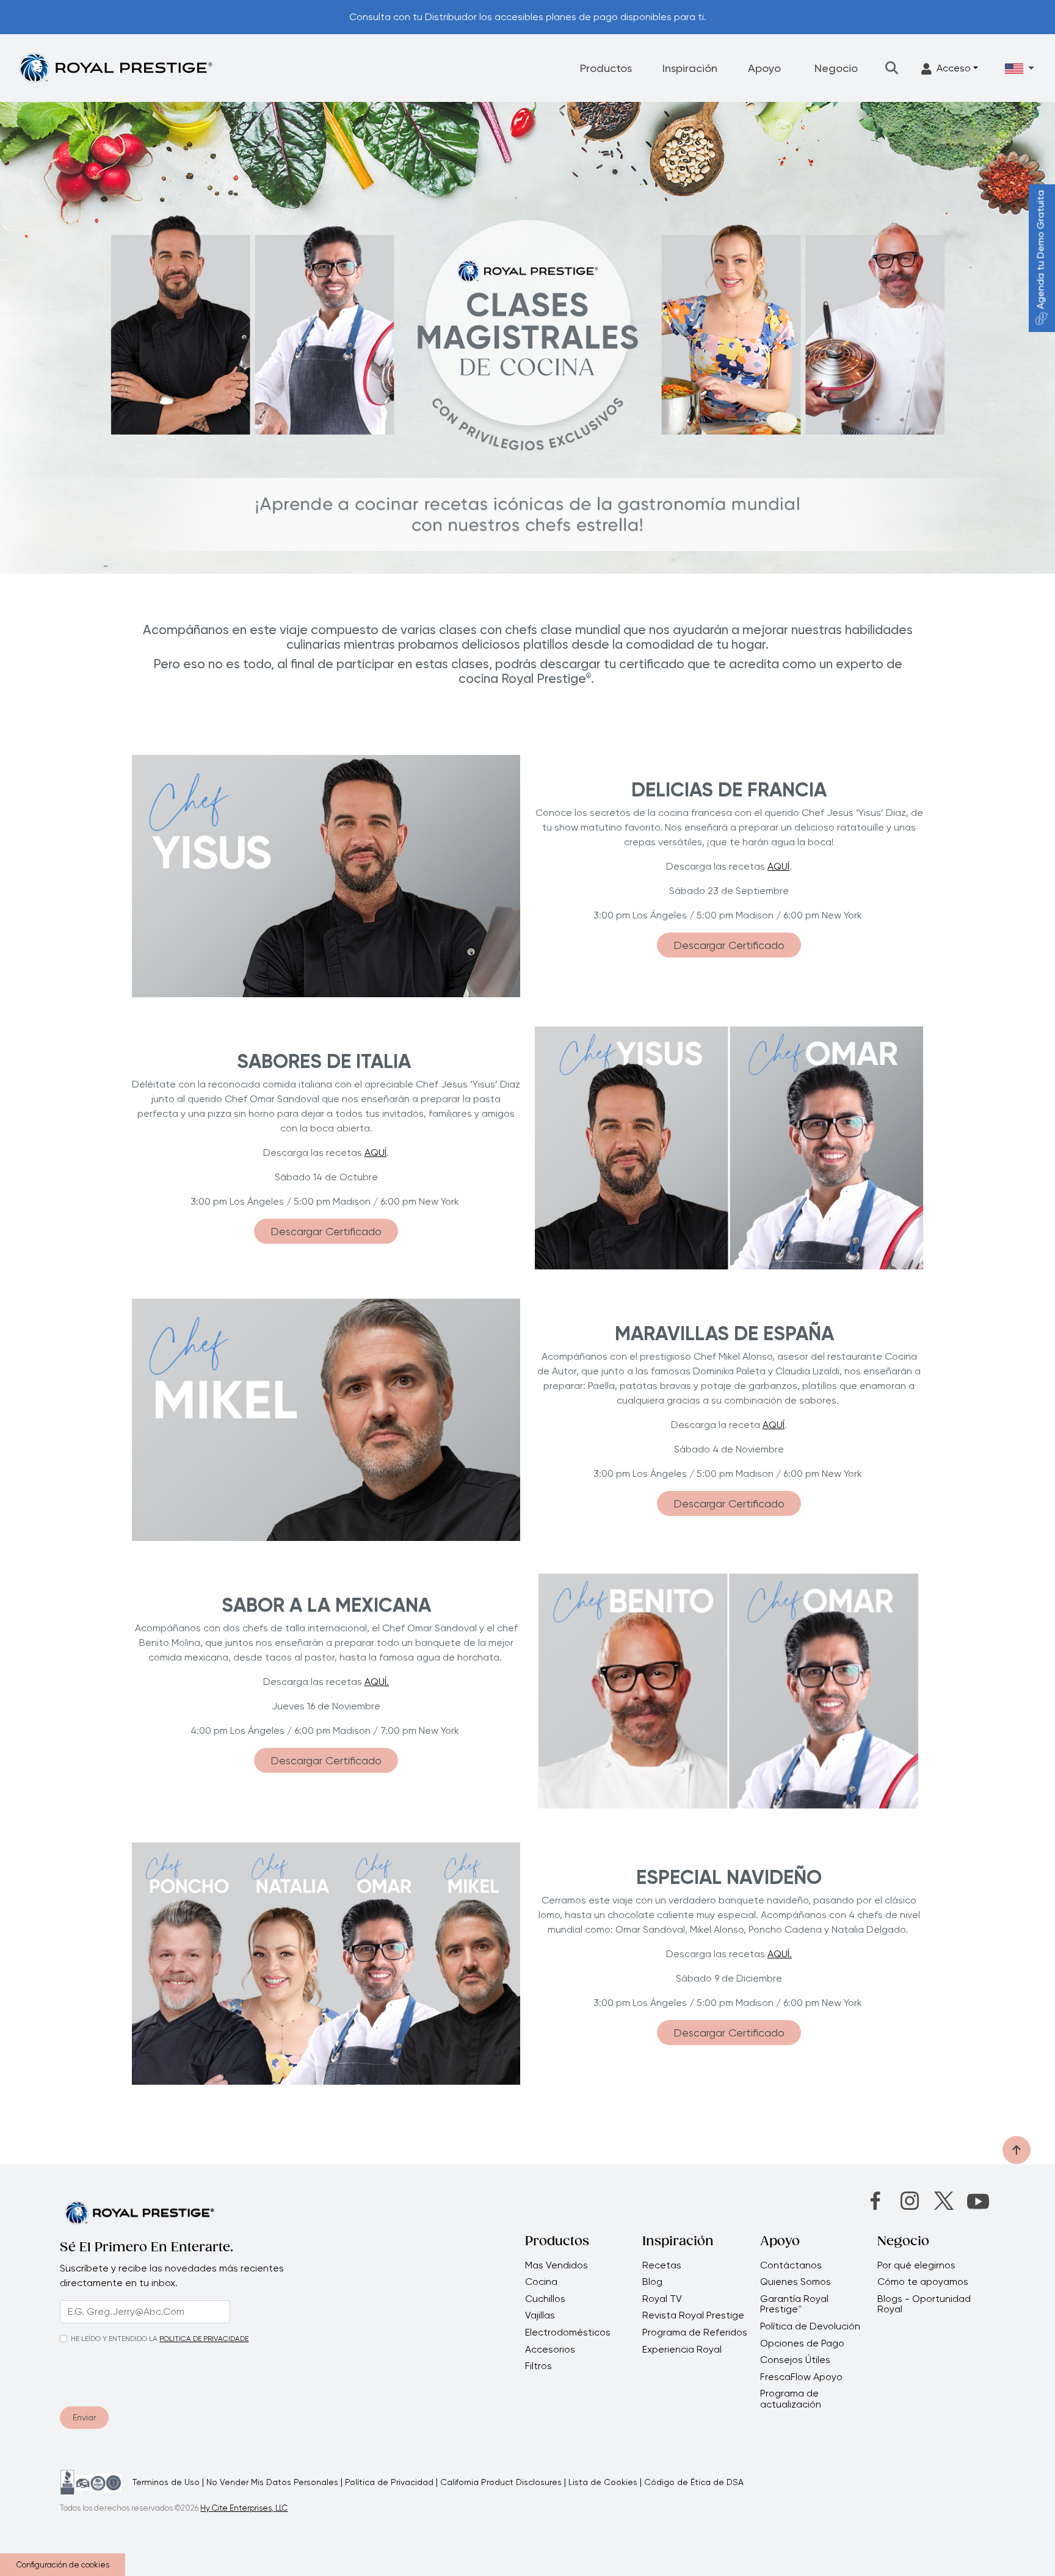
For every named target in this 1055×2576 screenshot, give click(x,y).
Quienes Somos (796, 2282)
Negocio (836, 68)
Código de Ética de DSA (694, 2482)
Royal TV (662, 2299)
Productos (606, 68)
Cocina (541, 2282)
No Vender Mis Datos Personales (272, 2482)
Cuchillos (545, 2299)
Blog (652, 2282)
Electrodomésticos (568, 2332)
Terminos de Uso (166, 2482)
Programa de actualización (791, 2399)
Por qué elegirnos (916, 2265)
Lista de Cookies (603, 2482)
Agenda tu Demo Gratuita (1041, 250)
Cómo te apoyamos (923, 2282)
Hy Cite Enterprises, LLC (244, 2508)
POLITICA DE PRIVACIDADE (204, 2339)
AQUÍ (778, 866)
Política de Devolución (810, 2326)
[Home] (115, 67)
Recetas (662, 2265)
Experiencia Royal (682, 2350)
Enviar (84, 2417)
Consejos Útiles (795, 2360)
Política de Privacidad (389, 2482)
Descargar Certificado (729, 945)
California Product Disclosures (501, 2482)
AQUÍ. (377, 1682)
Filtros (538, 2366)
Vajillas (540, 2315)
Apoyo (764, 68)
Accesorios (550, 2350)
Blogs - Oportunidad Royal (924, 2304)
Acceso (954, 68)
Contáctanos (791, 2265)
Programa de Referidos (695, 2332)
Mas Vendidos (557, 2265)
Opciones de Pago (802, 2343)
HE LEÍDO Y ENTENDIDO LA (114, 2339)
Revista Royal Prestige (693, 2315)
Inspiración (690, 68)
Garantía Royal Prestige (794, 2304)
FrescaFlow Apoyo (801, 2377)
